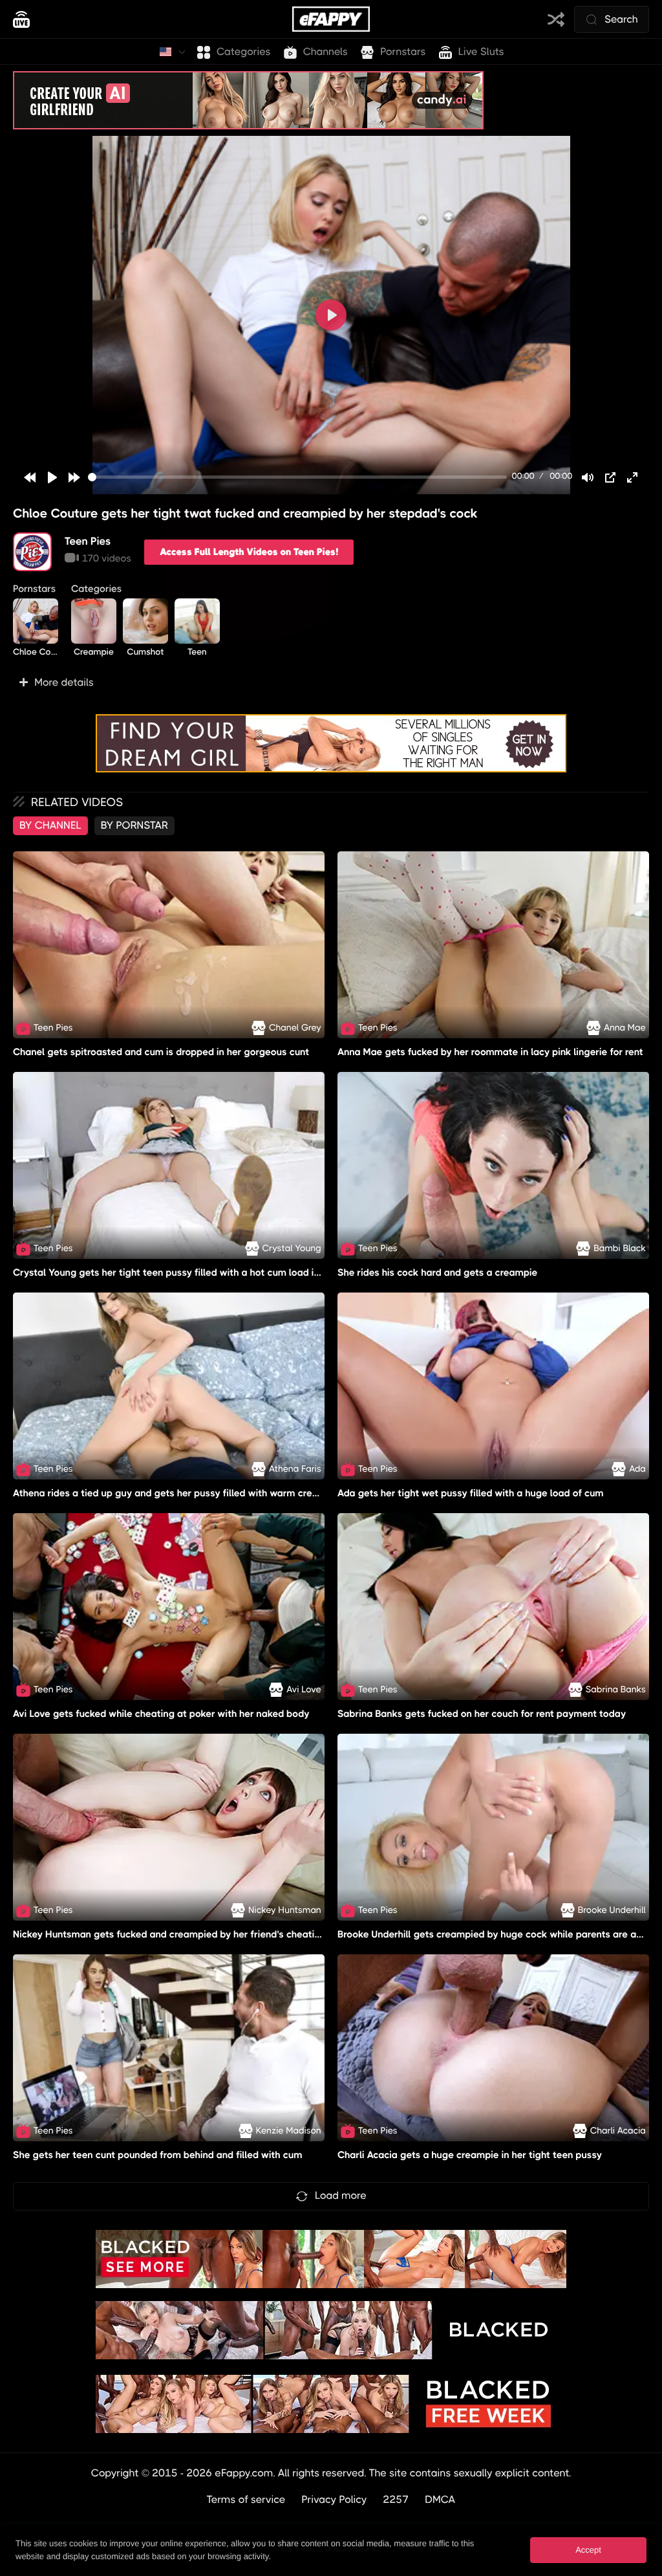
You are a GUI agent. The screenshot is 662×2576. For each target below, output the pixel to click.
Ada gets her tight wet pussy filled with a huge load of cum (471, 1493)
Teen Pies (88, 541)
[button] (331, 682)
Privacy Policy (335, 2499)
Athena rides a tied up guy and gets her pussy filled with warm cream (170, 1493)
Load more (341, 2195)
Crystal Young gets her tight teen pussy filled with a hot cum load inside (176, 1272)
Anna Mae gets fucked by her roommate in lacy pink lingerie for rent (490, 1052)
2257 (396, 2499)
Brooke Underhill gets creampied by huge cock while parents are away (496, 1934)
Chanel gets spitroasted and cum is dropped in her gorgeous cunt (161, 1052)
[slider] (297, 477)
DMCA (440, 2499)
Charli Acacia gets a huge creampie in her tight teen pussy (470, 2156)
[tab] (50, 825)
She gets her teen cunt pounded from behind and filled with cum (158, 2156)
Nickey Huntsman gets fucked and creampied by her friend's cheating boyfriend (192, 1934)
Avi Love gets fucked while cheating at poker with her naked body (161, 1714)
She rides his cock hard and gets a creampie (437, 1272)
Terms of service (246, 2499)
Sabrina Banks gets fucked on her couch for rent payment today (482, 1714)
